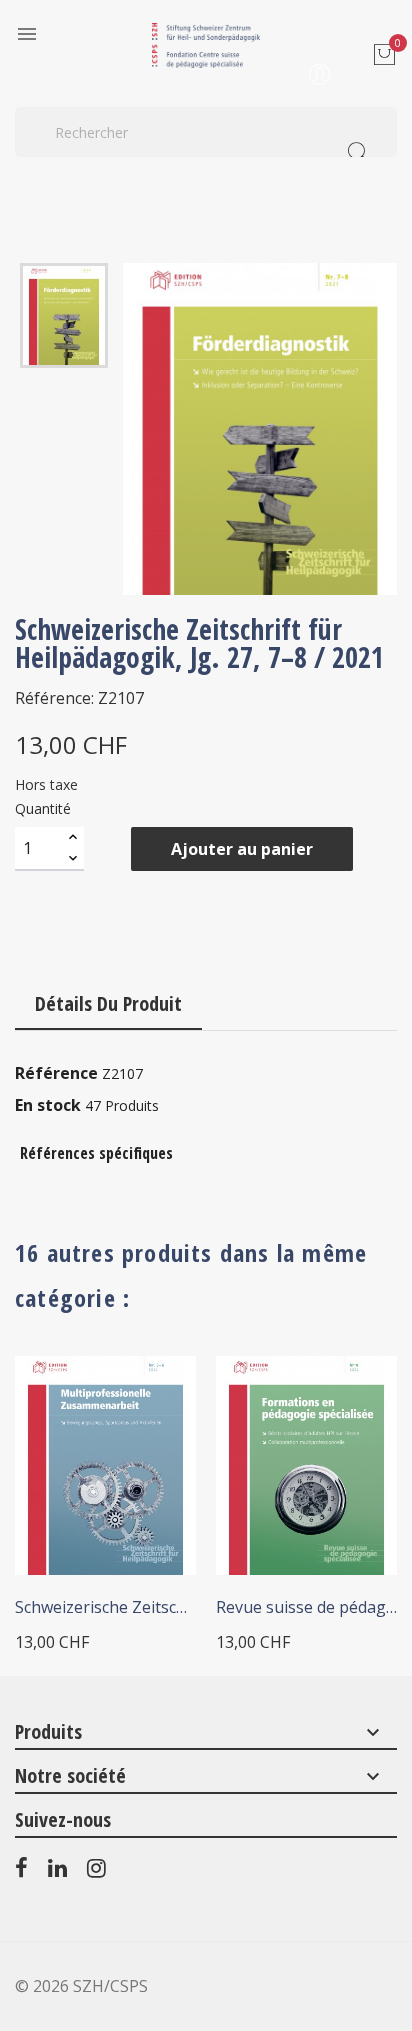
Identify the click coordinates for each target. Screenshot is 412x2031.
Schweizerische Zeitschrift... (105, 1607)
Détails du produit (108, 1003)
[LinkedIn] (57, 1872)
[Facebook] (21, 1872)
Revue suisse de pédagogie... (306, 1607)
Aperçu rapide (154, 1398)
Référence (56, 1073)
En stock (48, 1105)
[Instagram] (96, 1872)
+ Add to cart (80, 1555)
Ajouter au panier (242, 849)
